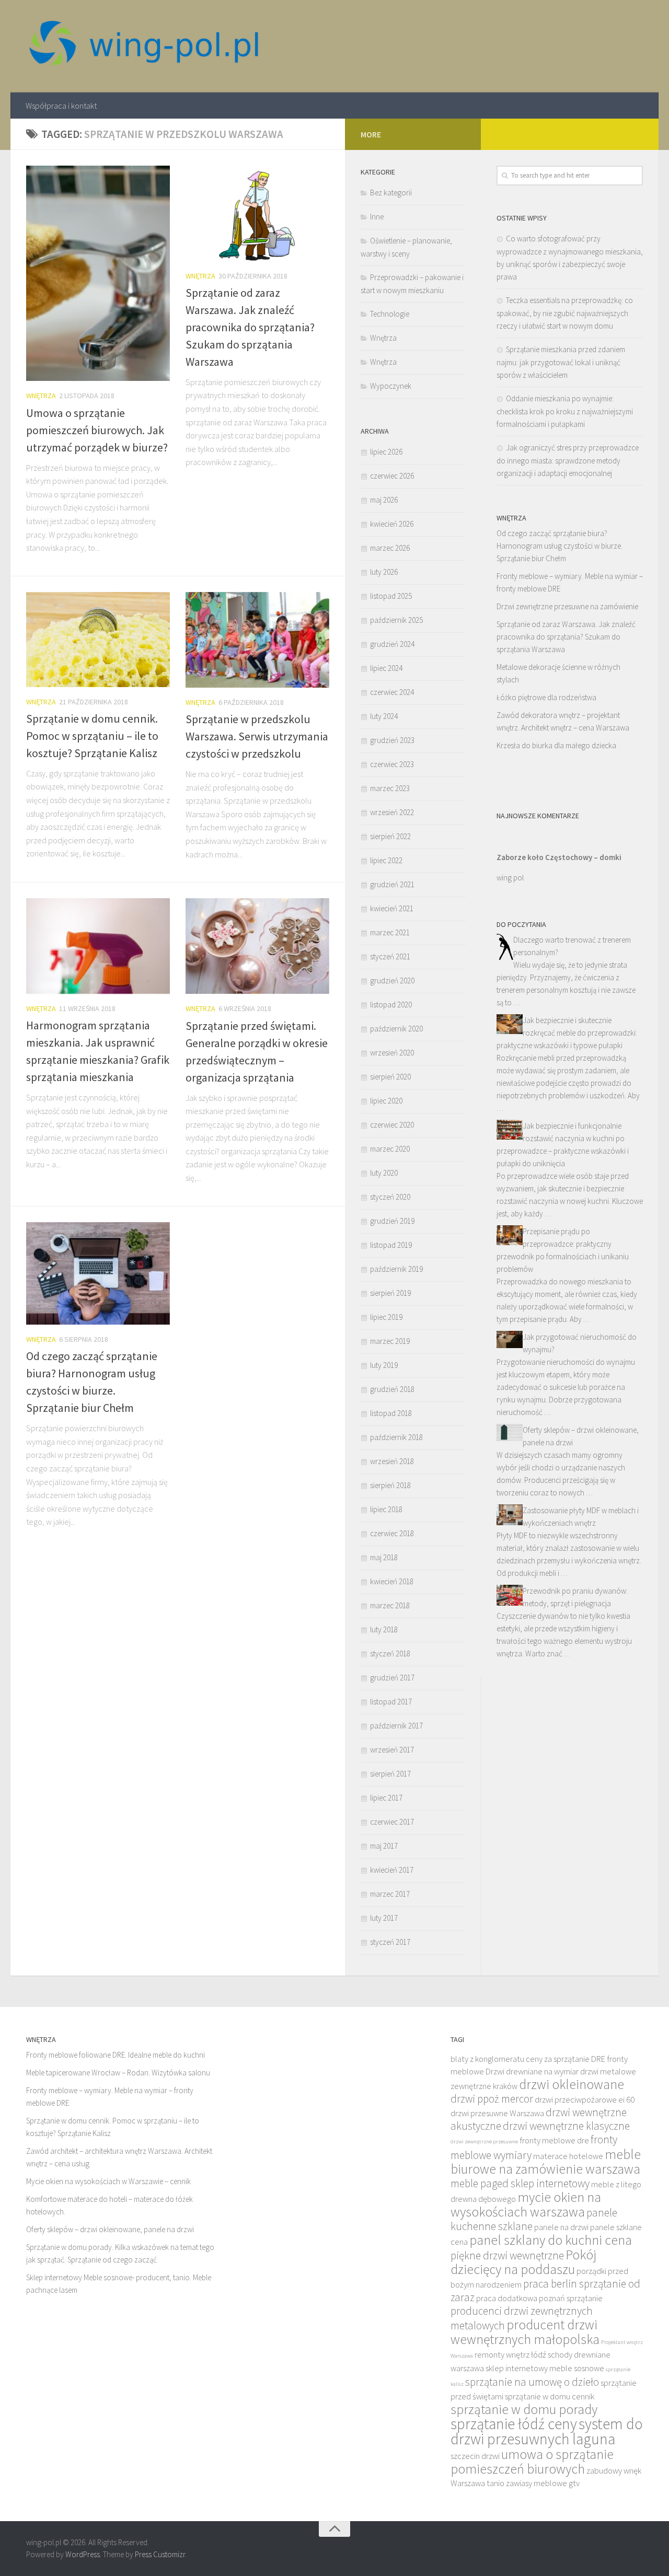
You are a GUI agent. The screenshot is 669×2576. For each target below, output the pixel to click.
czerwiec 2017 (392, 1822)
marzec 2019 (390, 1341)
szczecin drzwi (475, 2456)
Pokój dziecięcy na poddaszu (523, 2262)
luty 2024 (384, 716)
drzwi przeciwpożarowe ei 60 (585, 2100)
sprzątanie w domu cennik (550, 2397)
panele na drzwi (561, 2227)
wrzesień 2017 (392, 1750)
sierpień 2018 (390, 1485)
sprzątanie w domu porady (524, 2409)
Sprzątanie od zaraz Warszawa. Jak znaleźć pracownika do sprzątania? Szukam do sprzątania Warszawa (250, 327)
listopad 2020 (391, 1005)
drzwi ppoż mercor (492, 2099)
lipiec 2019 (386, 1317)
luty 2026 (384, 572)
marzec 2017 (390, 1894)
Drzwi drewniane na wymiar (532, 2072)
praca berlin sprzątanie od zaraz (545, 2290)
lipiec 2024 (386, 668)
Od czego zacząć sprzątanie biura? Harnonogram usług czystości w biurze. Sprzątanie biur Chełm (560, 546)
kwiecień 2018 (392, 1581)
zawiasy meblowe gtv (543, 2483)
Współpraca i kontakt (61, 106)
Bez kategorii (391, 193)
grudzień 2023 (392, 740)
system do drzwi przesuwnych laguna (547, 2431)
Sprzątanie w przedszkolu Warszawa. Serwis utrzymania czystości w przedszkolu (257, 736)
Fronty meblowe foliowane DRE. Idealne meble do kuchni (116, 2055)
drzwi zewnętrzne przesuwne (484, 2142)
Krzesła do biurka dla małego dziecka (556, 745)
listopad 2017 (391, 1702)
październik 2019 (396, 1269)
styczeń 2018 (390, 1653)
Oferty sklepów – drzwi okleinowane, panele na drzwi (110, 2229)
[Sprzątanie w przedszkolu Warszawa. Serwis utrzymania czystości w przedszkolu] (257, 640)
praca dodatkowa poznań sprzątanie (539, 2298)
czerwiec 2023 (392, 764)
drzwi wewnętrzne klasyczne (566, 2126)
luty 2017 (384, 1918)
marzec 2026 (390, 548)
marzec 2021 (390, 932)
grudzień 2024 (392, 644)
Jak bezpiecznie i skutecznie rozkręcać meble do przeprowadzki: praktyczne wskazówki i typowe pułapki (567, 1033)
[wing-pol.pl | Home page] (144, 46)
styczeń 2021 (390, 956)
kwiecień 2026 (392, 524)
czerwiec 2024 (392, 692)
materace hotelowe (568, 2156)
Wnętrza (41, 396)
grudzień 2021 (392, 884)
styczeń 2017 (390, 1942)
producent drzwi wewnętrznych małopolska (525, 2332)
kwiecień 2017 (392, 1870)
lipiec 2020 (386, 1101)
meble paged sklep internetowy (520, 2183)
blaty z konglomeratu (487, 2059)
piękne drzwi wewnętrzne (507, 2255)
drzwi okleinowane (572, 2084)
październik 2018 (396, 1437)
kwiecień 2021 (392, 908)
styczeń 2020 (390, 1197)
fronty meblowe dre (554, 2140)
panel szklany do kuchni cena (551, 2240)
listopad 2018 (391, 1413)
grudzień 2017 (392, 1678)
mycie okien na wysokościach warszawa (526, 2204)
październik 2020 (396, 1029)
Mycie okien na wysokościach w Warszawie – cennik (108, 2181)
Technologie (390, 314)
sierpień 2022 (390, 836)
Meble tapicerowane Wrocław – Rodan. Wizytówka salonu (118, 2073)
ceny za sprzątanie (558, 2059)
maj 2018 (384, 1557)
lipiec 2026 (386, 452)
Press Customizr (160, 2554)
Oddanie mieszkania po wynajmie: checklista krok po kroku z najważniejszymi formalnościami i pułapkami (565, 411)
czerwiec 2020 (392, 1125)
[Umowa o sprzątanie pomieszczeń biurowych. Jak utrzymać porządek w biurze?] (98, 274)
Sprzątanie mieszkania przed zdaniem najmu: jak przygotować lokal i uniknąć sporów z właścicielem (561, 362)
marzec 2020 (390, 1149)
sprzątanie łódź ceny (514, 2424)
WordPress (83, 2554)
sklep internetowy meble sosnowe (545, 2368)
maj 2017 (384, 1846)
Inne (377, 217)
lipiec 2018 (386, 1509)
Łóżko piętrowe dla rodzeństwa (546, 697)
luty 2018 (384, 1629)
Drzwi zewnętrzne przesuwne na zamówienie (567, 606)
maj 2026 (384, 500)
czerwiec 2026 (392, 476)
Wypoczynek (391, 386)
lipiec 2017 (386, 1798)
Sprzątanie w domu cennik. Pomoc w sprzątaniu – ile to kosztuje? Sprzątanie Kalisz (92, 736)
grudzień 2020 (392, 980)
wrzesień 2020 (392, 1053)
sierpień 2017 (390, 1774)
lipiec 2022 (386, 860)
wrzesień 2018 (392, 1461)
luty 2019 (384, 1365)
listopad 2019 (391, 1245)
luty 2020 (384, 1173)
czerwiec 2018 (392, 1533)
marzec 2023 (390, 788)
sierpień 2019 (390, 1293)
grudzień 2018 (392, 1389)
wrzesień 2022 (392, 812)
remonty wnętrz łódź (510, 2355)
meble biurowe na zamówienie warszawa (546, 2162)
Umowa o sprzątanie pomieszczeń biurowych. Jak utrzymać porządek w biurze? (97, 430)
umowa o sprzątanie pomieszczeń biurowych (532, 2462)
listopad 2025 (391, 596)
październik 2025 (396, 620)
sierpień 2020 (390, 1077)
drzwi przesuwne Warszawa (497, 2113)
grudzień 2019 (392, 1221)
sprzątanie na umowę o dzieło (532, 2382)
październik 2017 (396, 1726)
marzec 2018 (390, 1605)
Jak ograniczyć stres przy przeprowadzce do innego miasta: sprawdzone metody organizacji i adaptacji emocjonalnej (568, 460)
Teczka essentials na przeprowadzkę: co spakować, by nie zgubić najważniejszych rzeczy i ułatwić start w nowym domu (565, 313)
